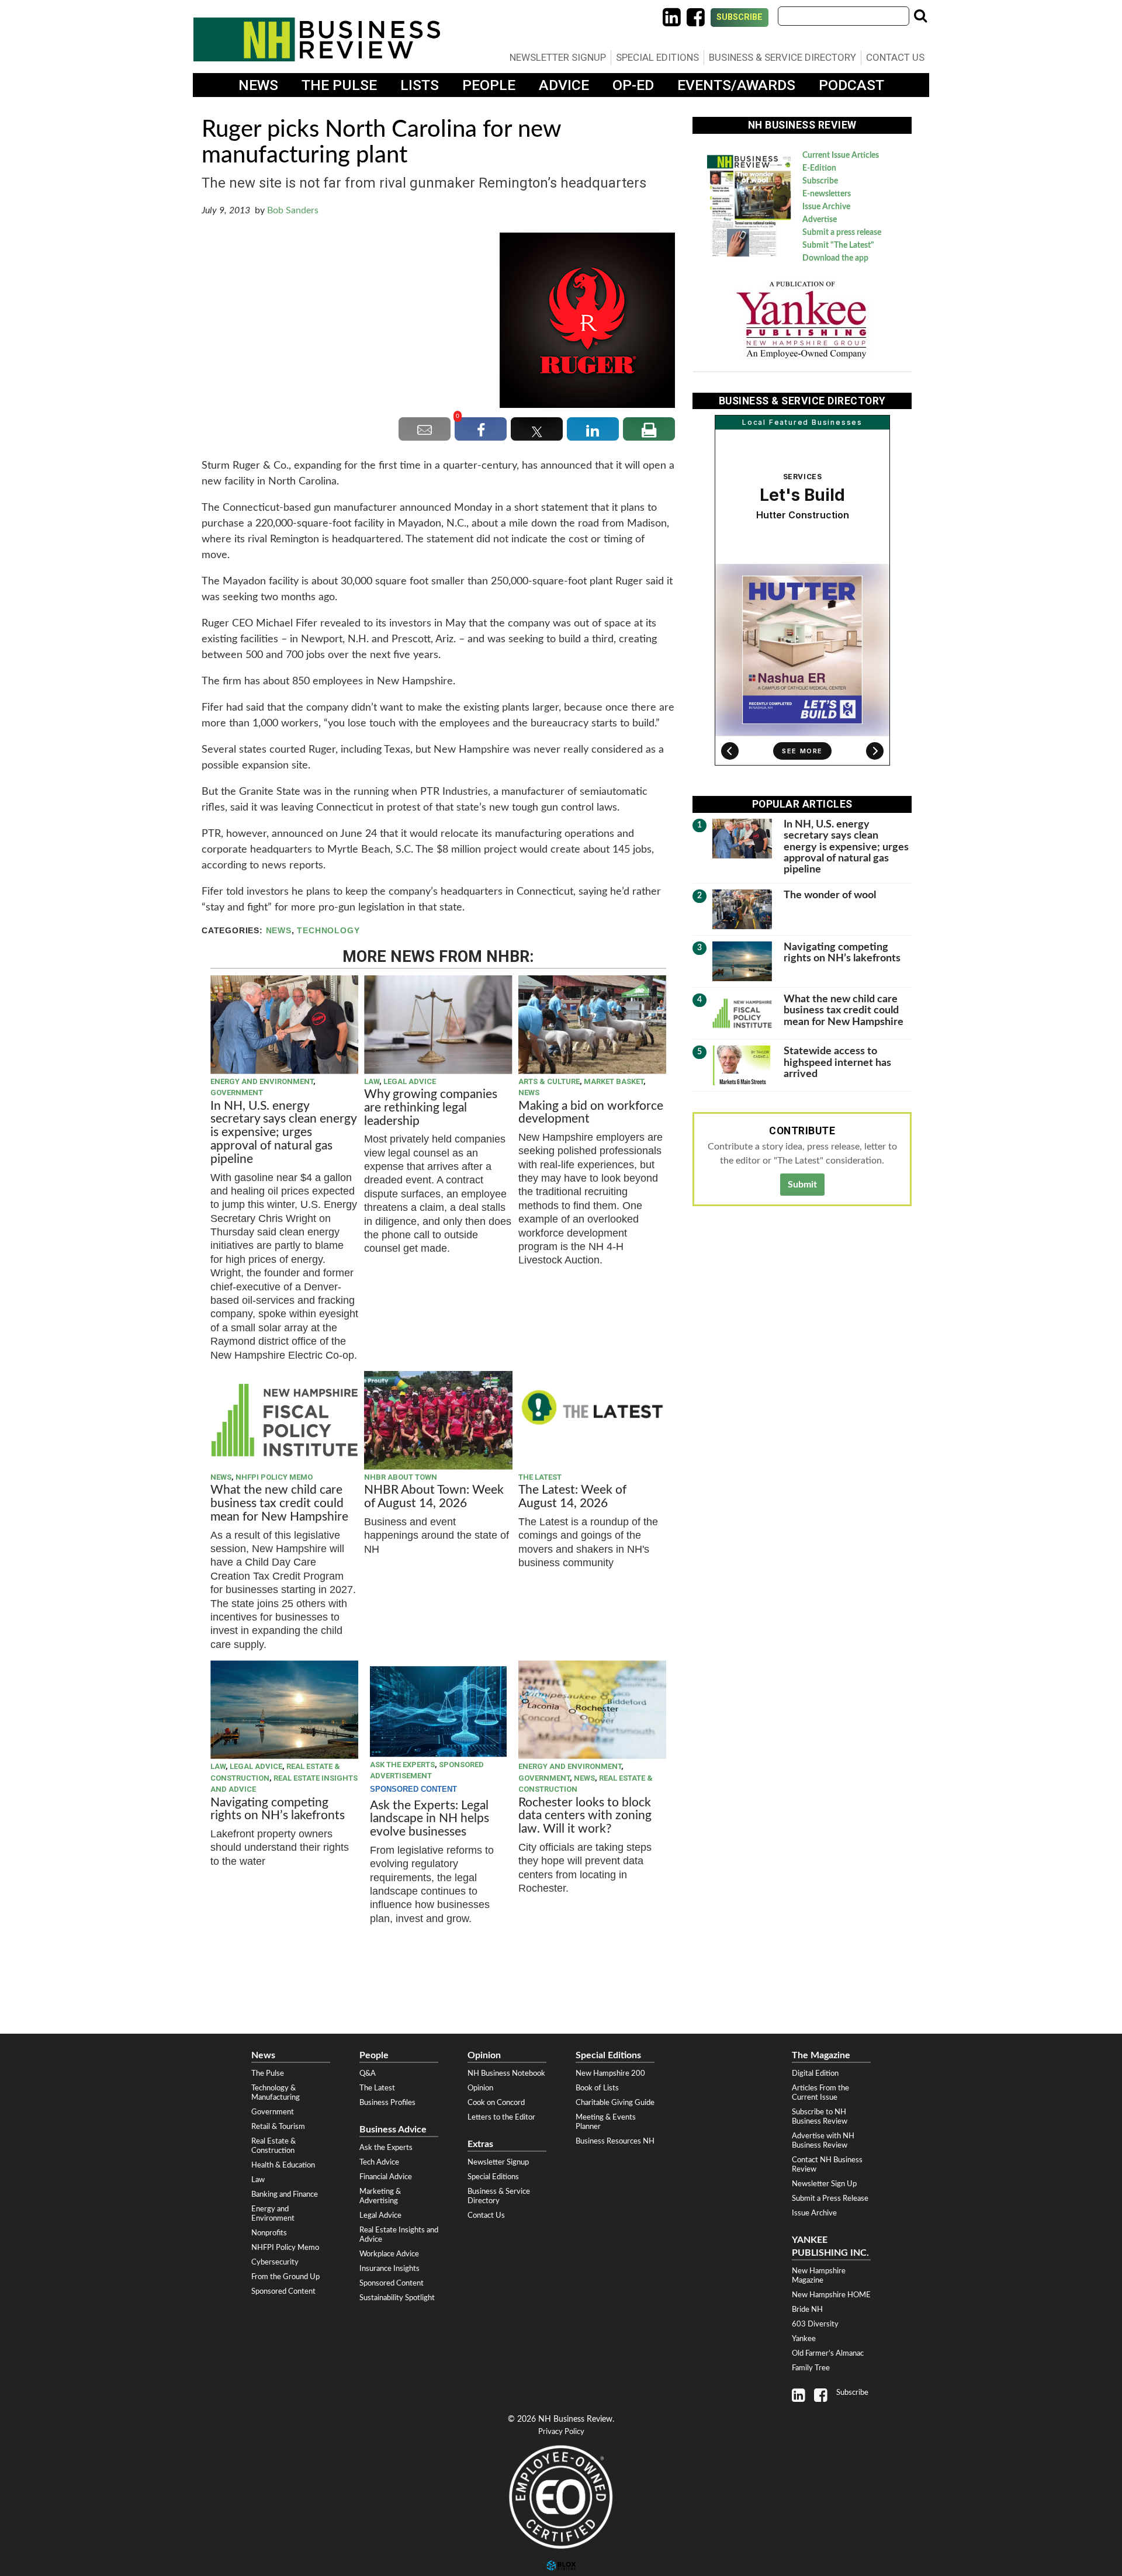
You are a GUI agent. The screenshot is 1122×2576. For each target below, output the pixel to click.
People (489, 85)
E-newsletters (827, 194)
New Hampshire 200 (610, 2073)
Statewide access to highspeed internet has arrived (837, 1062)
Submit (802, 1185)
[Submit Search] (920, 16)
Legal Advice (410, 1081)
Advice (564, 85)
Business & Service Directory (782, 57)
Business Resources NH (615, 2141)
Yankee (804, 2339)
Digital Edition (815, 2073)
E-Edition (819, 168)
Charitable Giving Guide (615, 2103)
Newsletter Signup (558, 57)
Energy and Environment (262, 1081)
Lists (420, 85)
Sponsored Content (283, 2291)
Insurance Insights (389, 2269)
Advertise (820, 220)
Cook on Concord (496, 2103)
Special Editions (657, 57)
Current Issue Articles (841, 155)
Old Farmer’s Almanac (828, 2353)
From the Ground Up (285, 2277)
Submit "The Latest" (838, 245)
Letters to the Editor (501, 2117)
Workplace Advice (389, 2254)
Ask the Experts (402, 1765)
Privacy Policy (561, 2432)
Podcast (851, 85)
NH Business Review (317, 39)
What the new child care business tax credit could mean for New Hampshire (279, 1503)
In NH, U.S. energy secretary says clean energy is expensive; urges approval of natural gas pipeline (283, 1133)
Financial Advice (386, 2177)
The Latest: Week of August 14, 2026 (572, 1497)
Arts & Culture (549, 1081)
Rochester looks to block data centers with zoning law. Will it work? (585, 1816)
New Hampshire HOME (831, 2295)
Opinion (480, 2088)
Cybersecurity (275, 2262)
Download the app (835, 258)
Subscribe (740, 17)
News (258, 85)
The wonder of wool (830, 895)
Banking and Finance (285, 2194)
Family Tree (811, 2368)
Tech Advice (379, 2162)
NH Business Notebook (506, 2073)
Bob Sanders (293, 210)
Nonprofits (269, 2233)
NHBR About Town (401, 1477)
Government (237, 1093)
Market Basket (614, 1081)
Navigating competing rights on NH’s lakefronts (278, 1809)
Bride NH (807, 2310)
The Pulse (339, 85)
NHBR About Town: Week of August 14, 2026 (434, 1497)
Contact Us (895, 57)
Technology (328, 931)
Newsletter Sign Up (824, 2184)
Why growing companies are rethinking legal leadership (431, 1108)
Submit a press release (842, 233)
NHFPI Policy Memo (274, 1477)
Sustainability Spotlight (397, 2298)
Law (372, 1081)
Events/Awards (736, 85)
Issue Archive (826, 207)
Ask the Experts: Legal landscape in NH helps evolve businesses (430, 1819)
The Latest (540, 1477)
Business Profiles (387, 2103)
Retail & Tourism (278, 2127)
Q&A (368, 2073)
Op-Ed (633, 85)
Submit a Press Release (830, 2198)
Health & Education (283, 2165)
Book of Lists (597, 2088)
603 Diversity (815, 2324)
